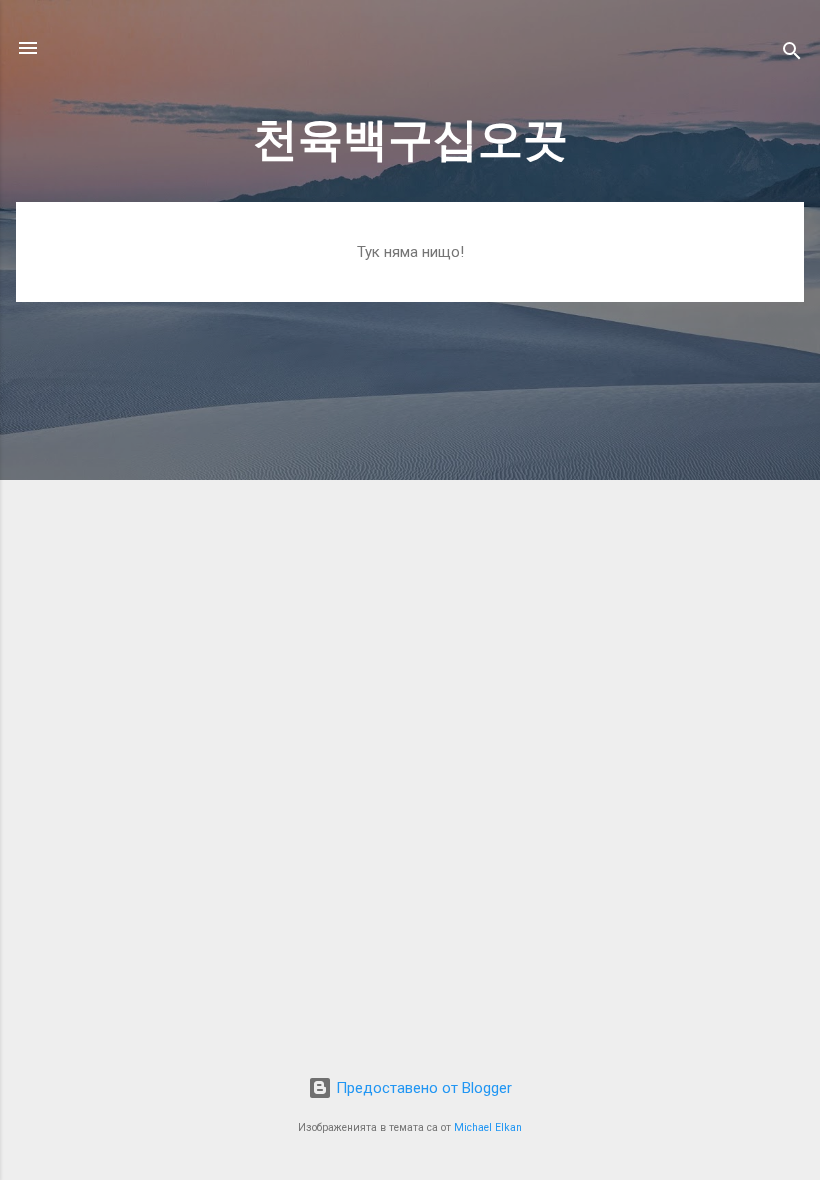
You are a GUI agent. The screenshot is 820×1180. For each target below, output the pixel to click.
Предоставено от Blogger (422, 1088)
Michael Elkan (488, 1127)
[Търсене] (792, 54)
